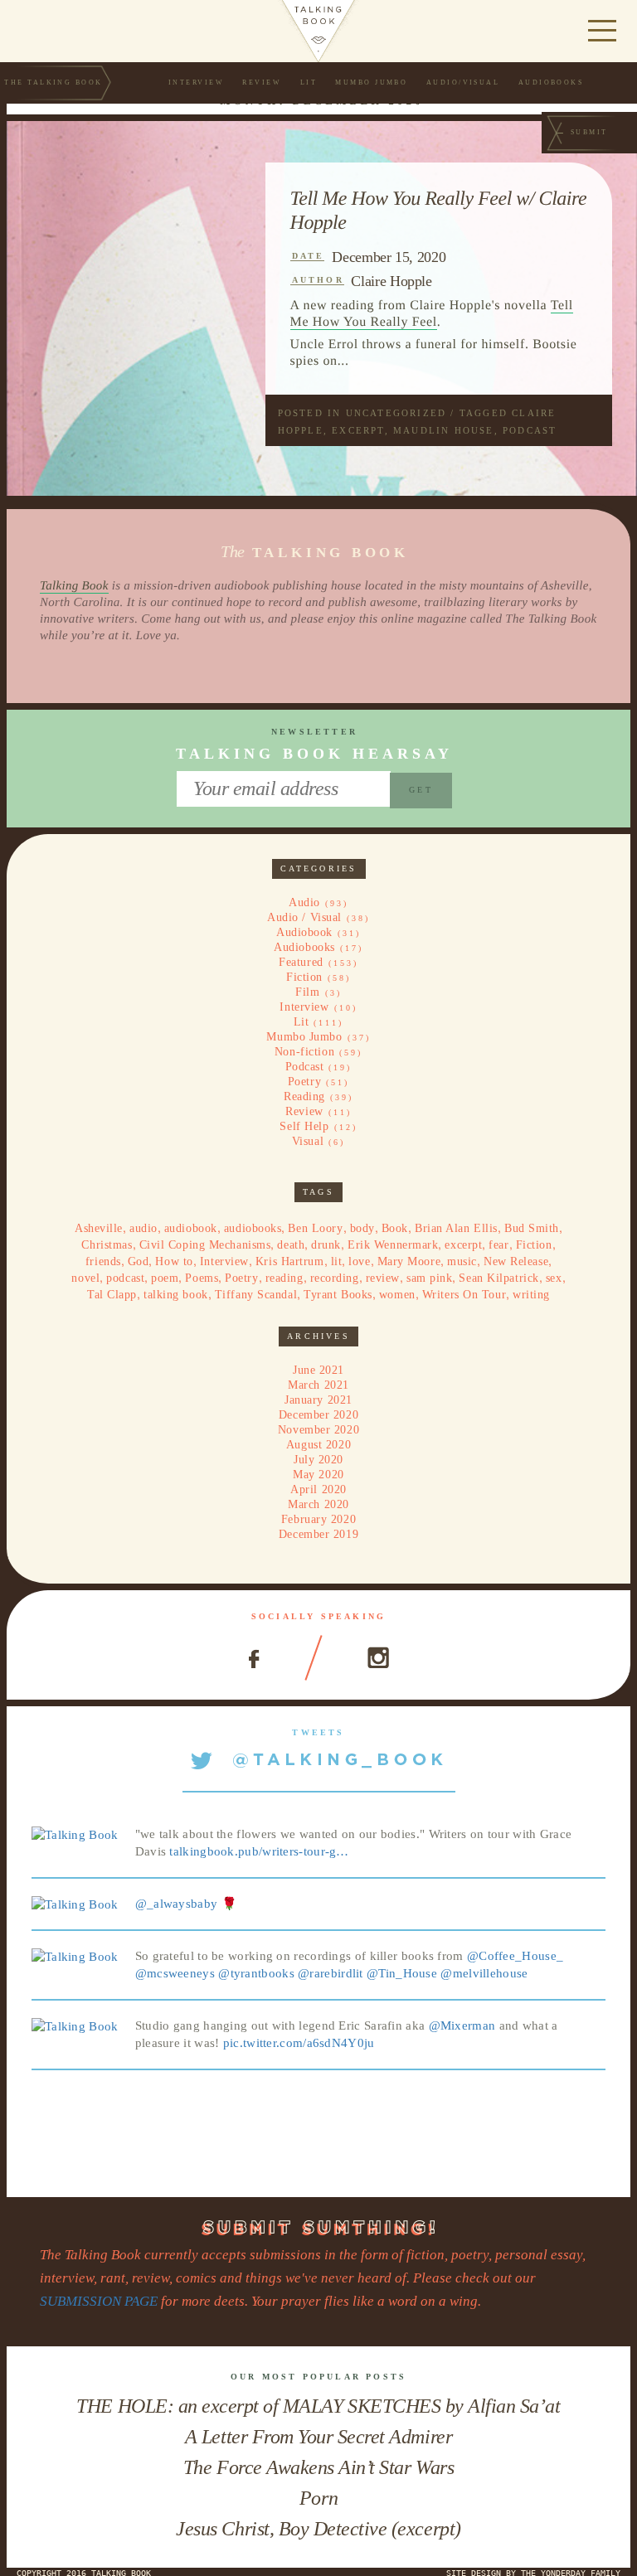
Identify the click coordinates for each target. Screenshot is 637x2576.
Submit (589, 132)
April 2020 (318, 1489)
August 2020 (318, 1445)
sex (554, 1278)
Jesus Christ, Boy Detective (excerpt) (318, 2529)
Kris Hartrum (290, 1261)
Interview (196, 82)
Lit (309, 82)
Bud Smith (532, 1228)
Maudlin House (444, 430)
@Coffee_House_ (515, 1956)
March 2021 (318, 1385)
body (362, 1228)
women (397, 1295)
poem (165, 1278)
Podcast (305, 1067)
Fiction (304, 977)
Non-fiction (304, 1052)
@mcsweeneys (175, 1973)
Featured (301, 962)
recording (335, 1278)
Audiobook (304, 932)
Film (307, 992)
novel (85, 1278)
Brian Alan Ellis (456, 1228)
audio (143, 1228)
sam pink (429, 1278)
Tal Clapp (112, 1295)
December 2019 (318, 1534)
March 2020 (318, 1504)
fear (498, 1245)
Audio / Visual (304, 917)
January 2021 (318, 1400)
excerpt (358, 430)
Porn (318, 2498)
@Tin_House (402, 1973)
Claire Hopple (391, 281)
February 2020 (318, 1519)
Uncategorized (396, 413)
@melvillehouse (484, 1973)
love (359, 1261)
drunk (326, 1245)
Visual (308, 1141)
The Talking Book (53, 82)
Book (395, 1228)
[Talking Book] (75, 1834)
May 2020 (318, 1475)
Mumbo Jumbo (371, 82)
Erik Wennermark (393, 1245)
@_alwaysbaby (177, 1904)
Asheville (99, 1228)
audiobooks (253, 1228)
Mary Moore (409, 1261)
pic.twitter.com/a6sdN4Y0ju (299, 2043)
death (291, 1245)
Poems (202, 1278)
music (462, 1261)
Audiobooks (551, 82)
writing (531, 1295)
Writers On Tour (464, 1295)
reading (284, 1278)
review (383, 1278)
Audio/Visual (463, 82)
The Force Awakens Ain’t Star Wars (318, 2467)
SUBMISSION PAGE (99, 2301)
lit (337, 1261)
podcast (530, 430)
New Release (516, 1261)
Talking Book (74, 586)
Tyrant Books (338, 1295)
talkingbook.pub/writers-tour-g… (259, 1851)
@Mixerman (462, 2025)
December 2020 (318, 1415)
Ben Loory (315, 1228)
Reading (304, 1096)
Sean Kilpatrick (498, 1278)
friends (103, 1261)
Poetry (304, 1082)
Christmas (107, 1245)
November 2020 (318, 1430)
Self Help (304, 1126)
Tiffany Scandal (256, 1295)
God (139, 1261)
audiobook (191, 1228)
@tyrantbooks (256, 1973)
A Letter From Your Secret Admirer (318, 2437)
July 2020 (318, 1460)
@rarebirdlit (331, 1973)
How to (174, 1261)
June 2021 (318, 1370)
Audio (304, 902)
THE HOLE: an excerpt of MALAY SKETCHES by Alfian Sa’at (318, 2406)
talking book (176, 1295)
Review (262, 82)
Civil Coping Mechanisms (205, 1245)
